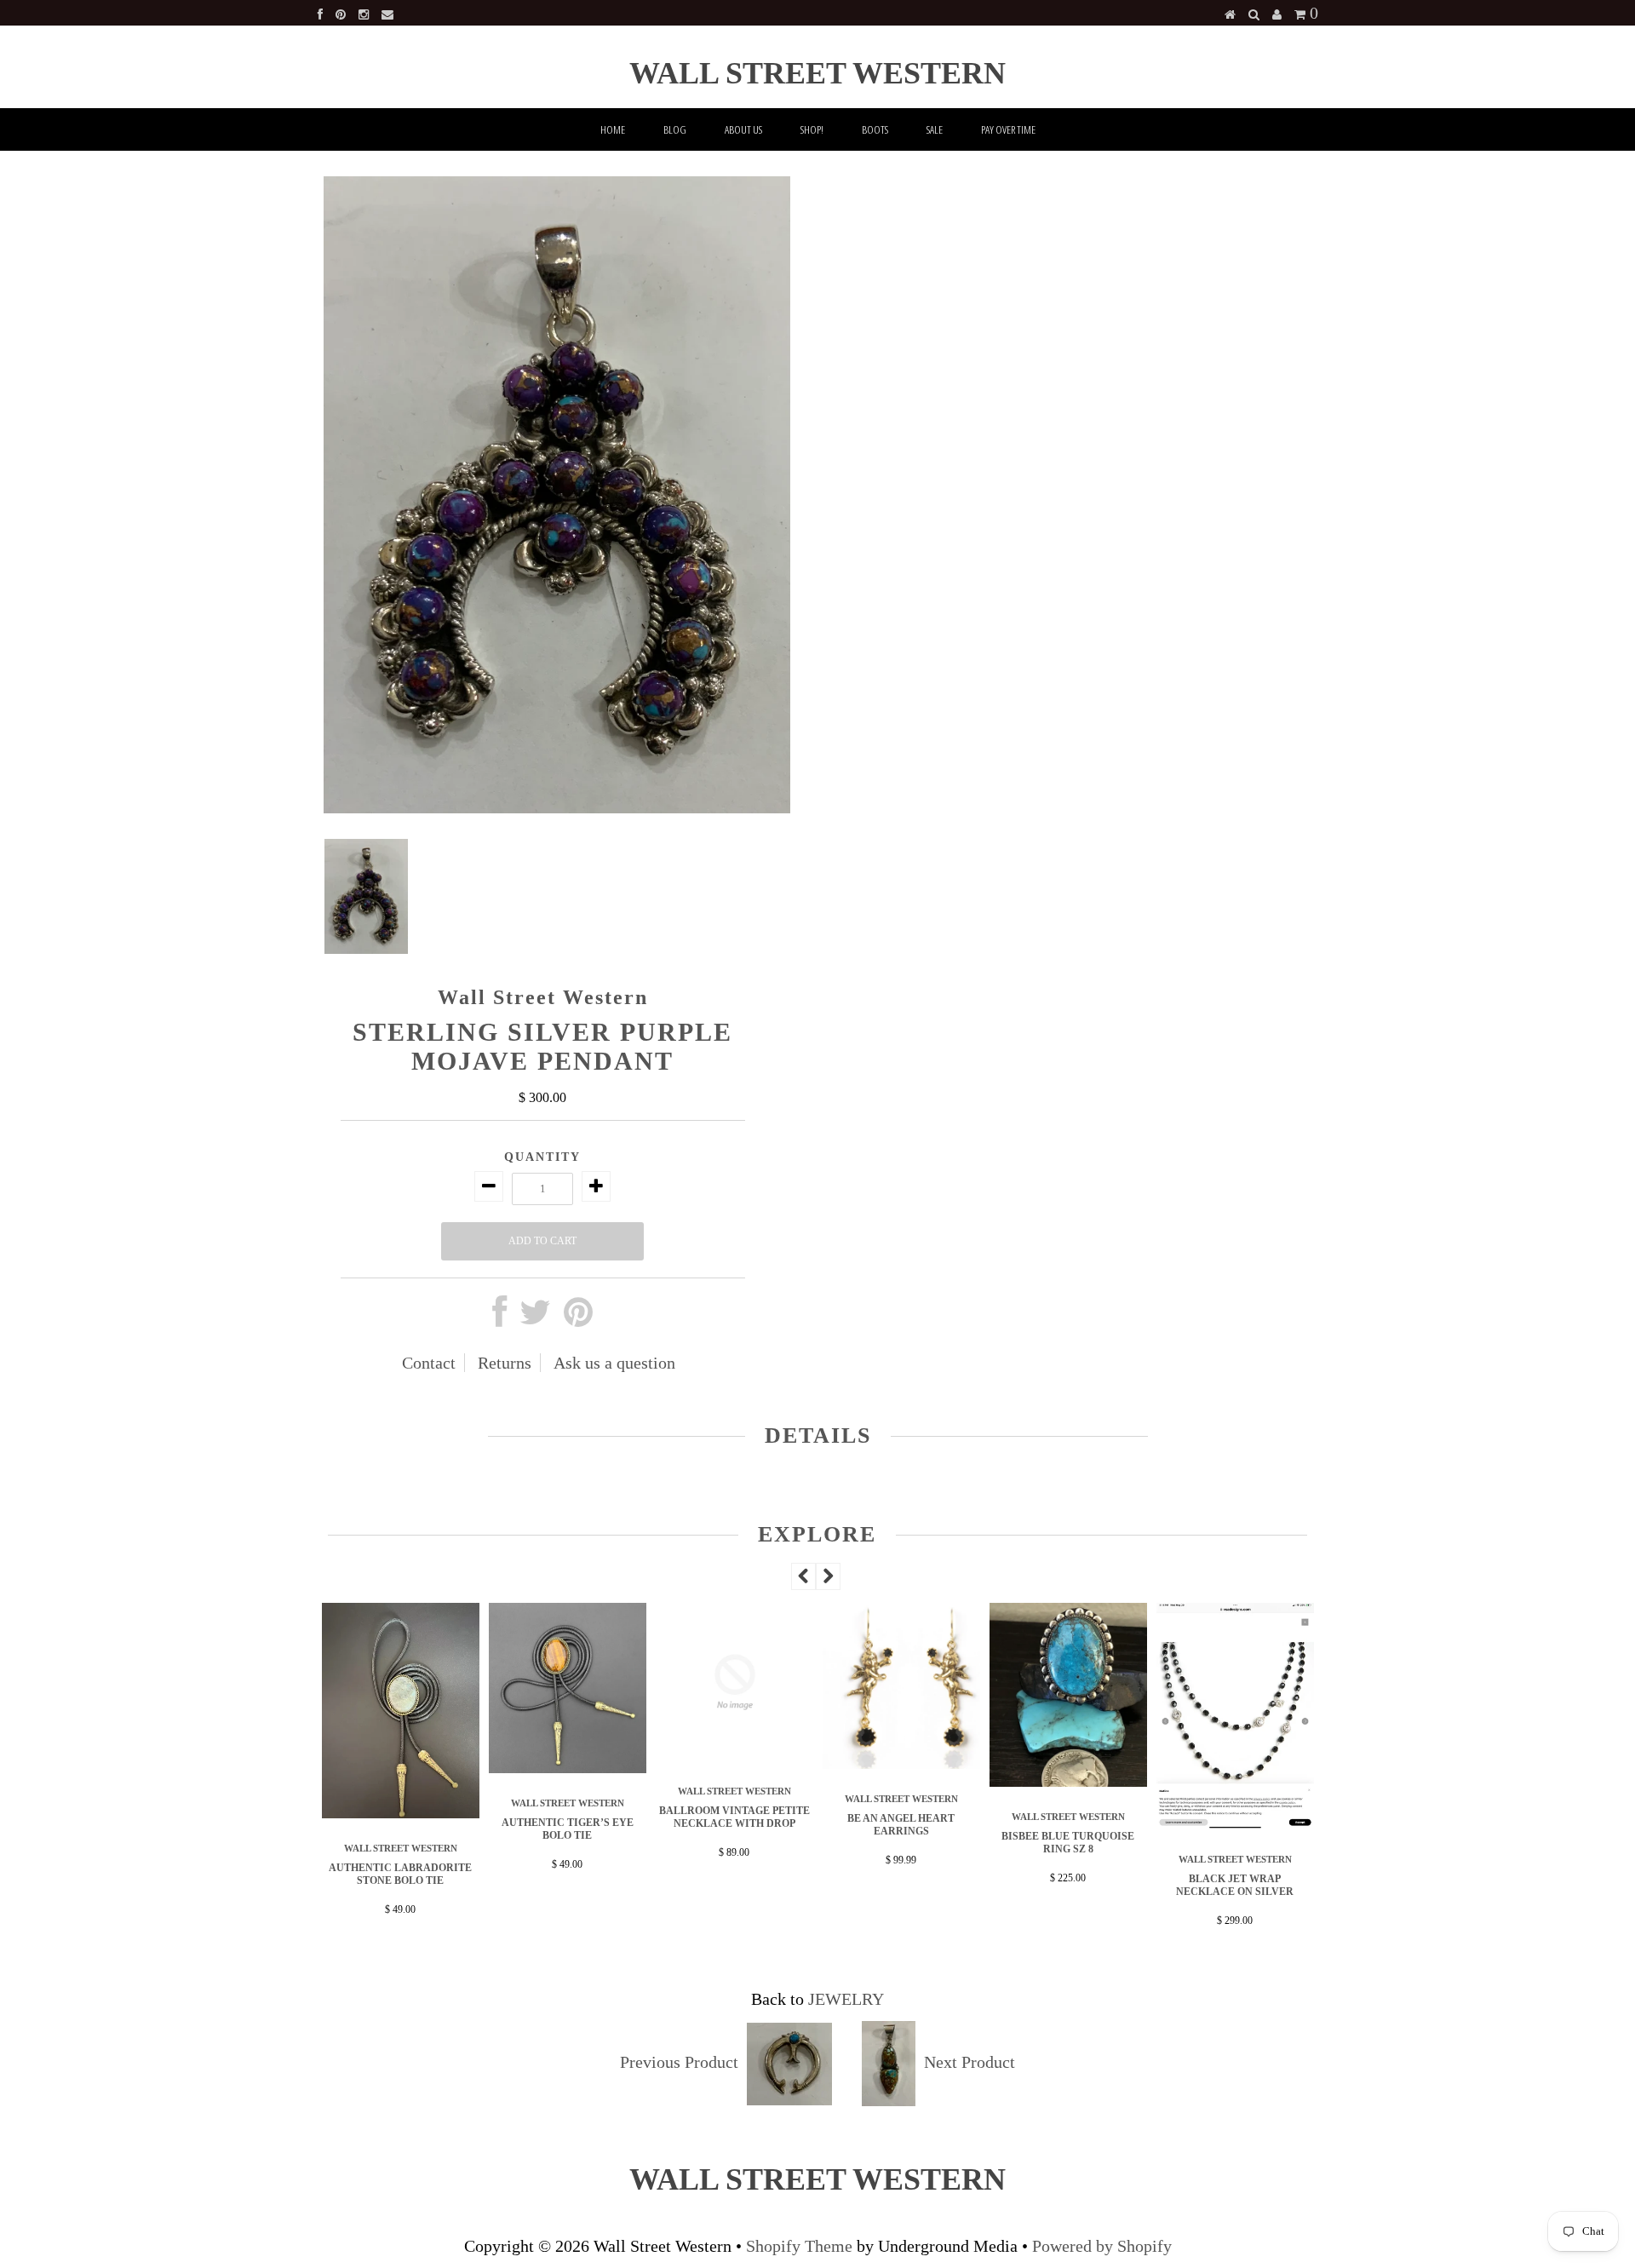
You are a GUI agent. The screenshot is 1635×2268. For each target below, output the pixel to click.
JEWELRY (846, 1999)
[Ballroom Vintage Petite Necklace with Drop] (584, 1755)
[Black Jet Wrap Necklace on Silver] (1085, 1823)
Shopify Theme (799, 2246)
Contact (429, 1363)
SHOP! (812, 129)
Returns (505, 1363)
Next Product (970, 2062)
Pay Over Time (1008, 129)
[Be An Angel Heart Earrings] (751, 1763)
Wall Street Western (817, 73)
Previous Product (679, 2062)
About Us (743, 129)
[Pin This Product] (578, 1318)
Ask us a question (614, 1363)
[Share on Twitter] (535, 1318)
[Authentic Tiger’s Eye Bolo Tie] (417, 1767)
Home (613, 129)
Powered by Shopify (1102, 2246)
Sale (935, 129)
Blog (675, 129)
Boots (875, 129)
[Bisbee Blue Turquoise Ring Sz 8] (918, 1781)
